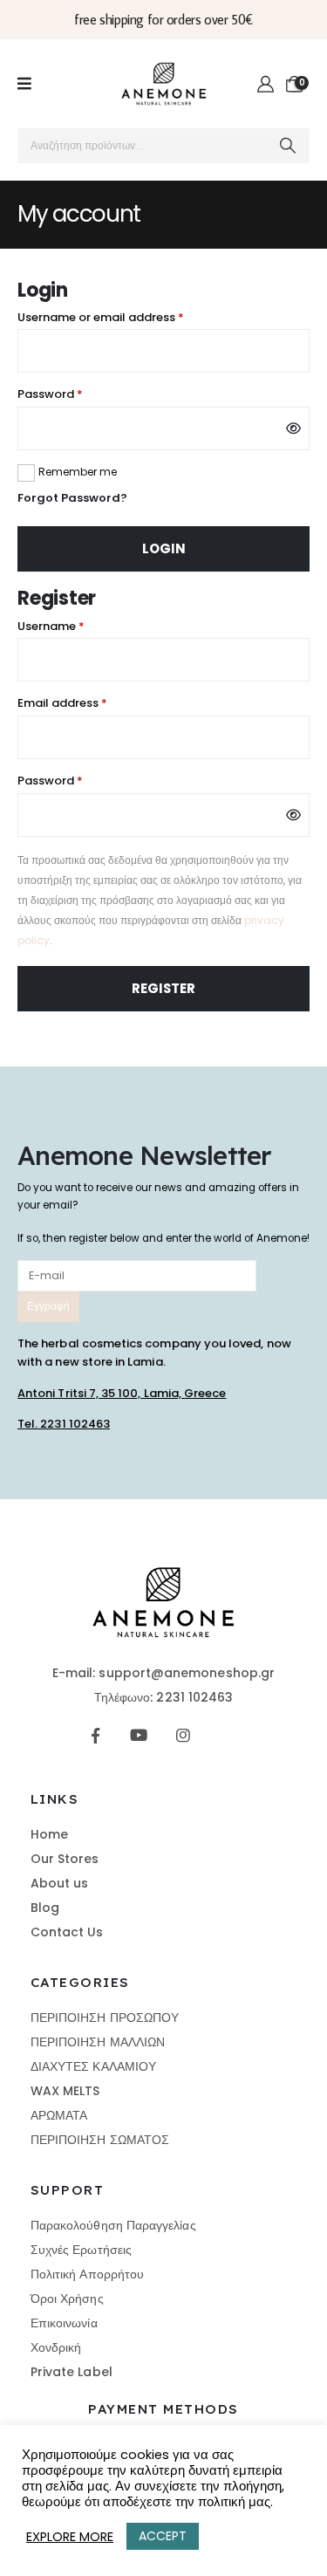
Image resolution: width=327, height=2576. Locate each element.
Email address (87, 703)
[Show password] (293, 428)
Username (76, 626)
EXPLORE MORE (70, 2537)
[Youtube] (139, 1735)
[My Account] (266, 85)
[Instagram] (183, 1735)
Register (163, 988)
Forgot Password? (72, 498)
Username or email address (126, 317)
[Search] (288, 146)
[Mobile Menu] (24, 84)
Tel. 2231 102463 (64, 1424)
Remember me (78, 472)
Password (75, 394)
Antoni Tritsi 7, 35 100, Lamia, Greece (122, 1393)
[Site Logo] (164, 84)
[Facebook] (95, 1735)
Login (164, 548)
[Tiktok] (226, 1735)
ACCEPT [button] (163, 2536)
